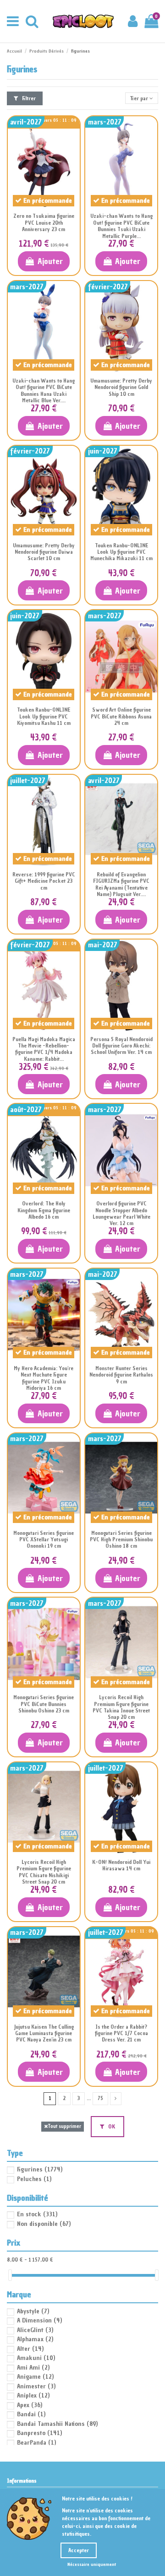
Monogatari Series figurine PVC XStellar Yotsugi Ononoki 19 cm (44, 1540)
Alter (30, 2349)
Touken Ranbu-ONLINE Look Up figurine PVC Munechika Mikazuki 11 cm (121, 552)
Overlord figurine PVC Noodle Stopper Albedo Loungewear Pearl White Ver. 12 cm (121, 1213)
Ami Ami (33, 2368)
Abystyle (33, 2311)
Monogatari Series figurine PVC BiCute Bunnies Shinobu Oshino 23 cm (44, 1704)
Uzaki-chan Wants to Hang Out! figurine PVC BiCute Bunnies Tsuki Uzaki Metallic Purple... (121, 226)
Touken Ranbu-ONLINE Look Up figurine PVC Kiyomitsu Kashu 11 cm (44, 716)
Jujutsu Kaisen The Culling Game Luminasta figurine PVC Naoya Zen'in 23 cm (44, 2033)
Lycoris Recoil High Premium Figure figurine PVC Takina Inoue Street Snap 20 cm (121, 1707)
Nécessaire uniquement (92, 2564)
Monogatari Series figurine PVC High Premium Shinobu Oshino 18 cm (121, 1540)
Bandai (31, 2414)
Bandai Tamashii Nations (57, 2424)
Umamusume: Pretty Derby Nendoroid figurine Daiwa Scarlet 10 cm (44, 552)
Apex (30, 2405)
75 (100, 2098)
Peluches (34, 2179)
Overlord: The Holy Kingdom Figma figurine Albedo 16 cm (44, 1210)
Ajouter (50, 261)
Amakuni (36, 2358)
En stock (37, 2214)
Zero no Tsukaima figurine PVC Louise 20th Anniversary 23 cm (44, 223)
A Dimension (39, 2320)
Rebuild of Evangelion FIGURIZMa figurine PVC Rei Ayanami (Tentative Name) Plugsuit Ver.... (121, 884)
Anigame (35, 2377)
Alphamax (35, 2339)
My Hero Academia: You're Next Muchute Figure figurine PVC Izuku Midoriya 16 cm (44, 1378)
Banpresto (39, 2433)
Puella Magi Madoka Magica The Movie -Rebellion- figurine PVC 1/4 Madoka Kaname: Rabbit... (44, 1049)
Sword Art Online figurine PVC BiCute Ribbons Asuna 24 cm (121, 716)
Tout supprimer (64, 2126)
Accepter (79, 2550)
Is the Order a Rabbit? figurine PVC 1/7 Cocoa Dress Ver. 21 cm (121, 2033)
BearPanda (36, 2443)
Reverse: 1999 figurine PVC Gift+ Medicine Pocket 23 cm (44, 881)
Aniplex (33, 2395)
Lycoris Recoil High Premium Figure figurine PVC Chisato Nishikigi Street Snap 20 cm (44, 1872)
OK (111, 2127)
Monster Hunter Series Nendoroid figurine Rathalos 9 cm (121, 1375)
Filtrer (28, 98)
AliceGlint (35, 2330)
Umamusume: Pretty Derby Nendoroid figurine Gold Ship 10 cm (121, 387)
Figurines (40, 2169)
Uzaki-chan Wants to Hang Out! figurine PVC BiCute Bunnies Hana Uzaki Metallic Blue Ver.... (44, 391)
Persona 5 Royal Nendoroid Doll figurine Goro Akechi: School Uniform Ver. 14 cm (121, 1046)
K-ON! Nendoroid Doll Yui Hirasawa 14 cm (121, 1865)
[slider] (10, 2275)
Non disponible (44, 2224)
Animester (36, 2386)
